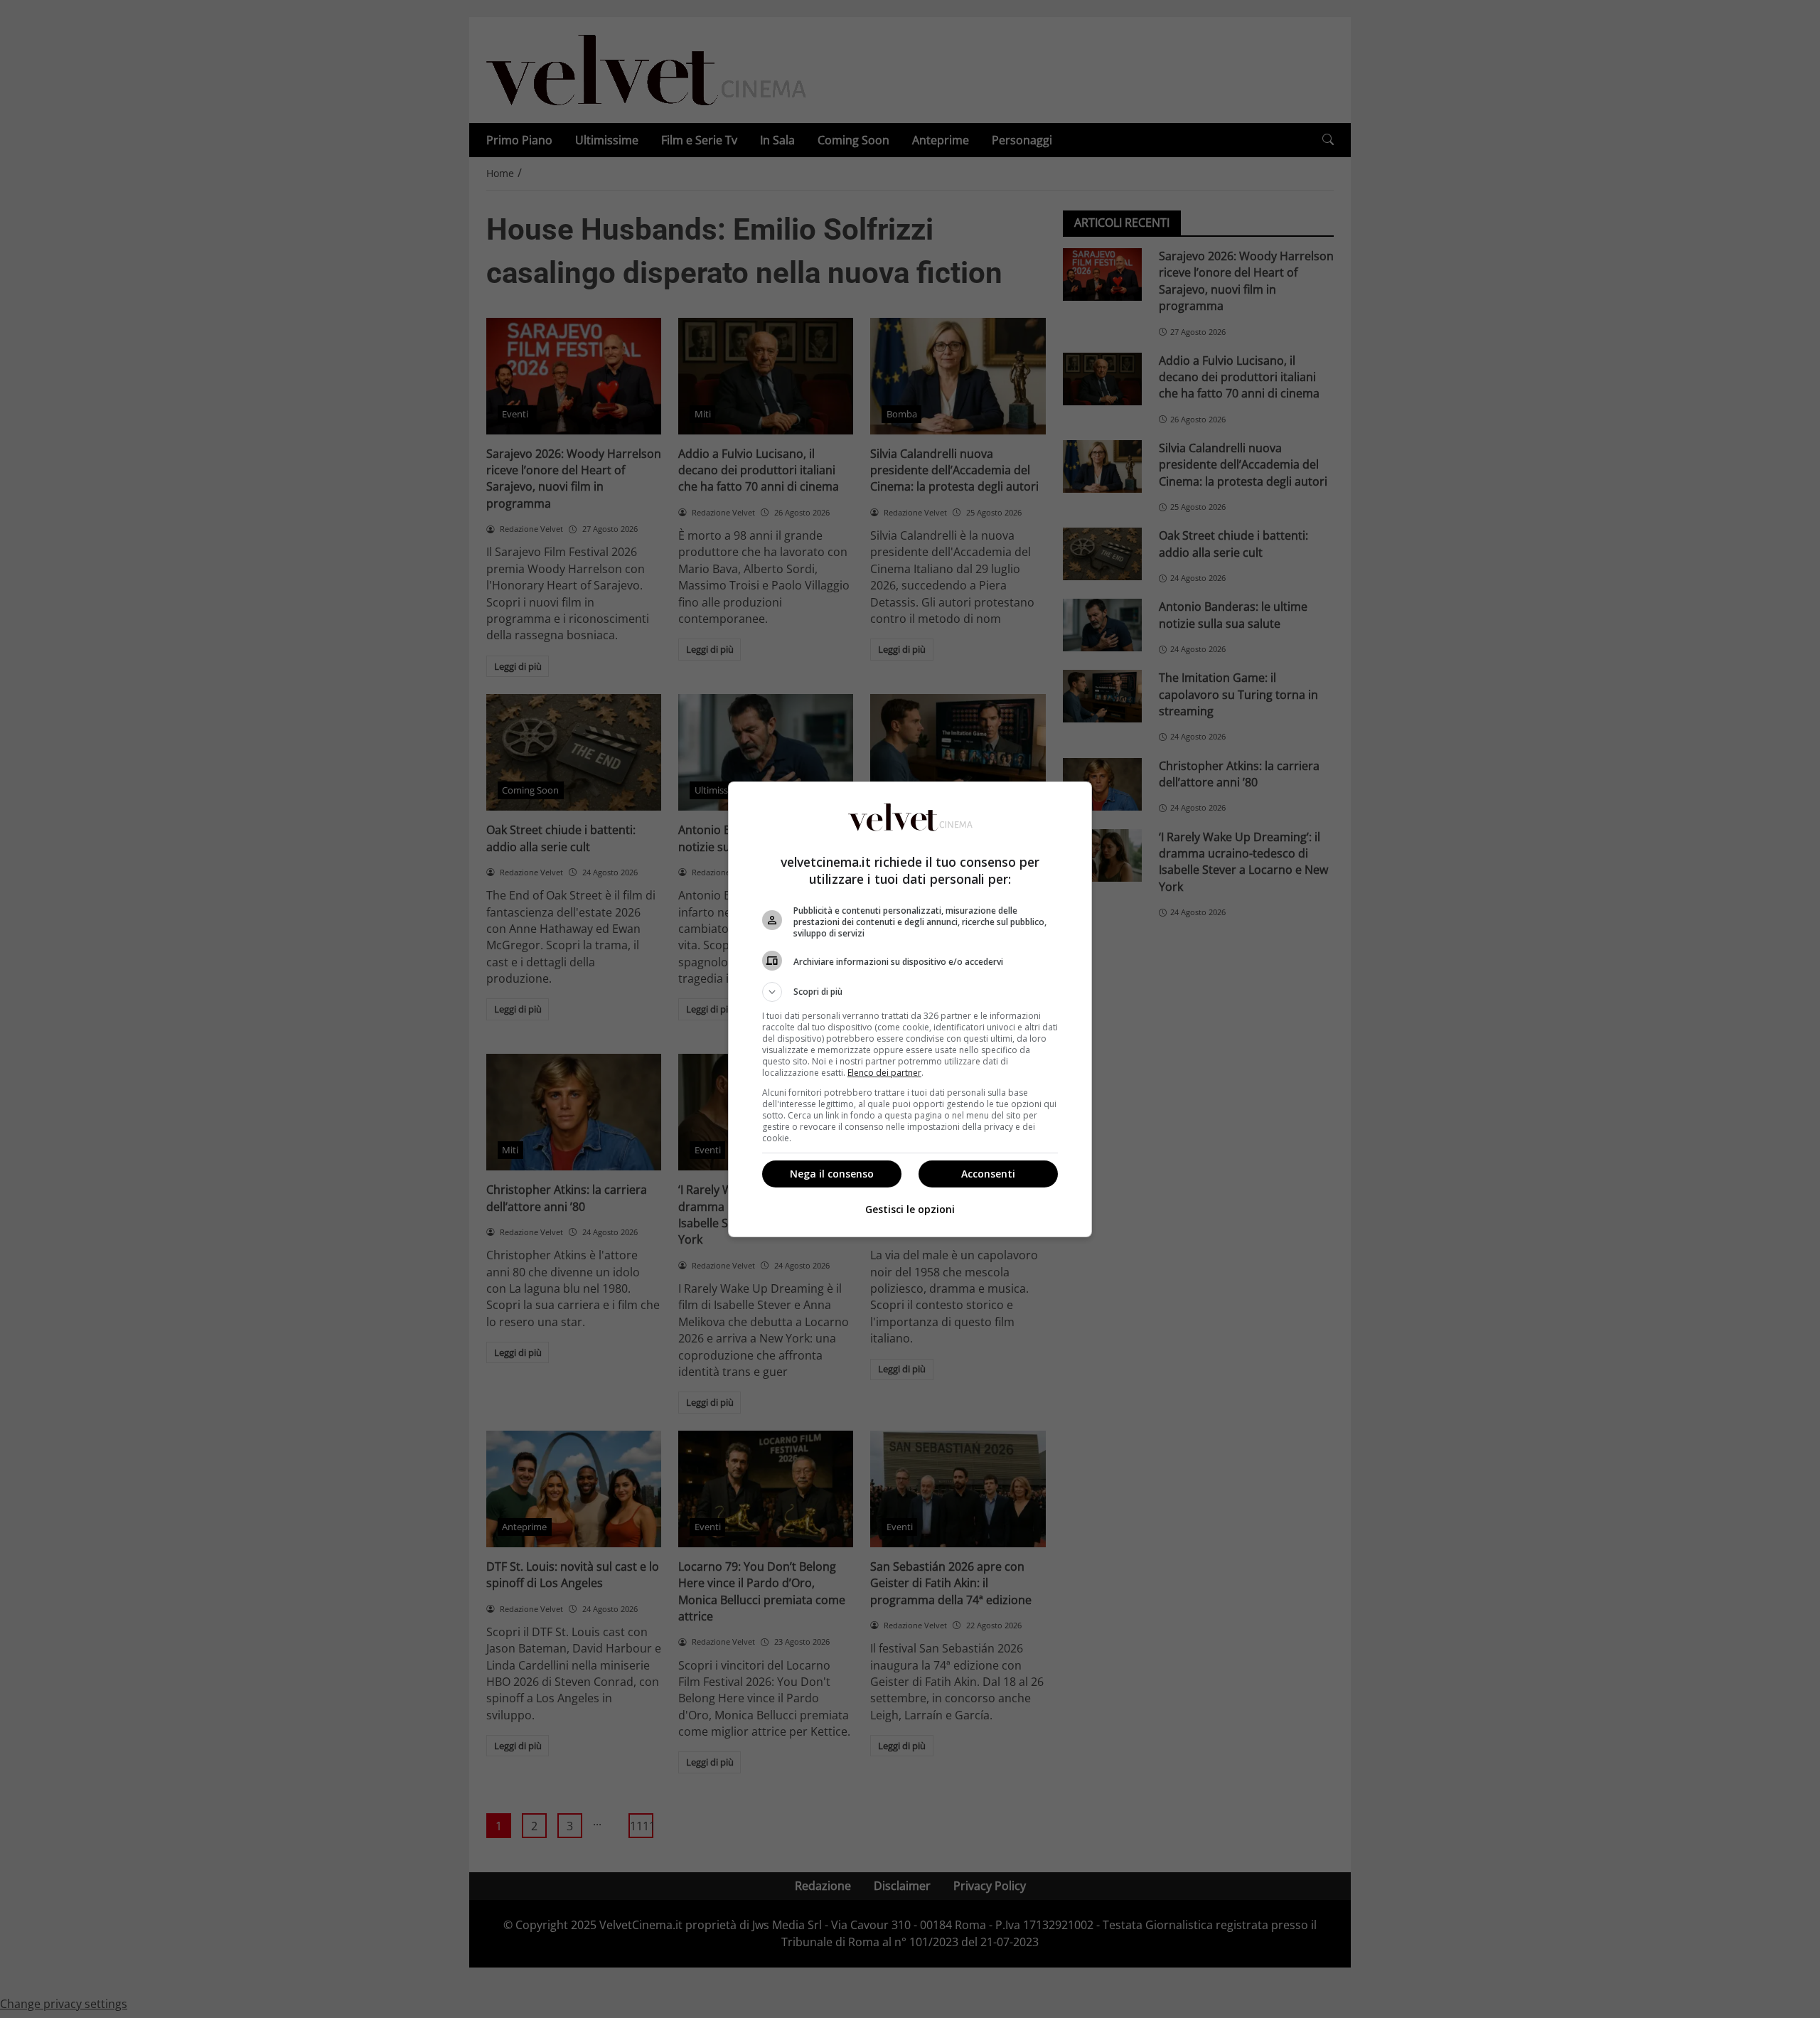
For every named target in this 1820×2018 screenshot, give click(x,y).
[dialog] (910, 1009)
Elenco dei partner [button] (884, 1073)
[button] (910, 992)
